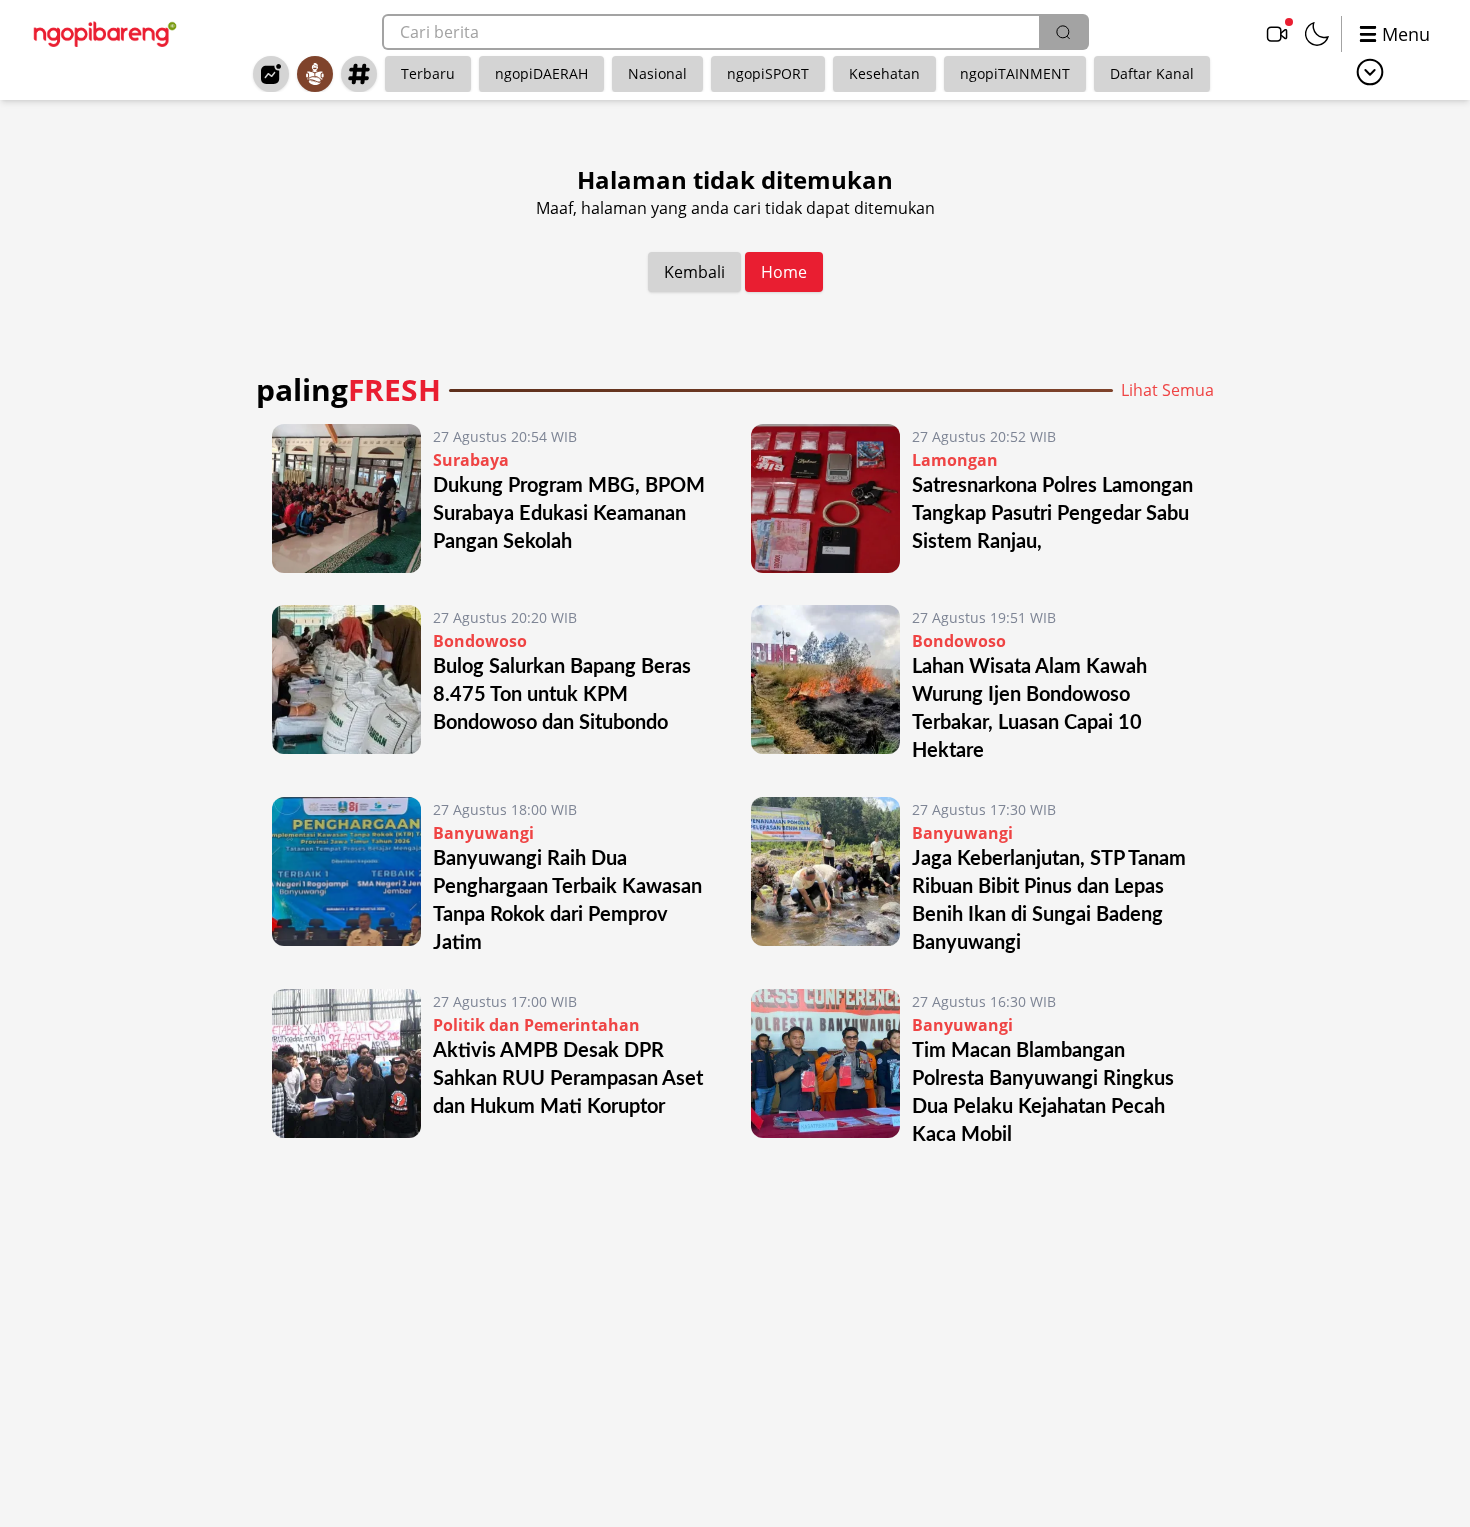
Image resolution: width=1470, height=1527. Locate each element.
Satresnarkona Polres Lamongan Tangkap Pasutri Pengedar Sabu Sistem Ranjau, (1052, 514)
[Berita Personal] (315, 74)
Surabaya (471, 460)
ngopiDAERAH (541, 73)
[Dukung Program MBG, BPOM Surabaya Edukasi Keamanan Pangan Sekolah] (346, 498)
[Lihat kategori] (1370, 72)
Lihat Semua (1167, 390)
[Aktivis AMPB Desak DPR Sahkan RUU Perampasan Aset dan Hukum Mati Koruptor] (346, 1069)
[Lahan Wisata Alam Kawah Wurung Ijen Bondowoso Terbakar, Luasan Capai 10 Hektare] (825, 685)
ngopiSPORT (768, 73)
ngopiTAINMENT (1015, 73)
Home (784, 272)
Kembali (694, 272)
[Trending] (271, 74)
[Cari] (1063, 32)
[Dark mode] (1317, 34)
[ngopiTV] (1277, 34)
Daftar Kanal (1152, 73)
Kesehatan (884, 73)
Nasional (657, 73)
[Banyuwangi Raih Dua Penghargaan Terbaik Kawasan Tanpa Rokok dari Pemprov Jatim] (346, 877)
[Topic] (359, 74)
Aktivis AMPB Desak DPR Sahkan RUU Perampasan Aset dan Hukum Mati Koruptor (568, 1079)
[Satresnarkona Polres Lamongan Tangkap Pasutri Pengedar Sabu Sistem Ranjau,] (825, 498)
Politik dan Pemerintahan (536, 1025)
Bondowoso (480, 641)
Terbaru (428, 73)
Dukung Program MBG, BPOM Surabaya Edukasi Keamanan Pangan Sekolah (569, 514)
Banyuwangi (483, 833)
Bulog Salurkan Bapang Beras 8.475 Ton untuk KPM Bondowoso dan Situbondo (562, 695)
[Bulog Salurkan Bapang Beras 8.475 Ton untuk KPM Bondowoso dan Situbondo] (346, 685)
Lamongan (955, 460)
